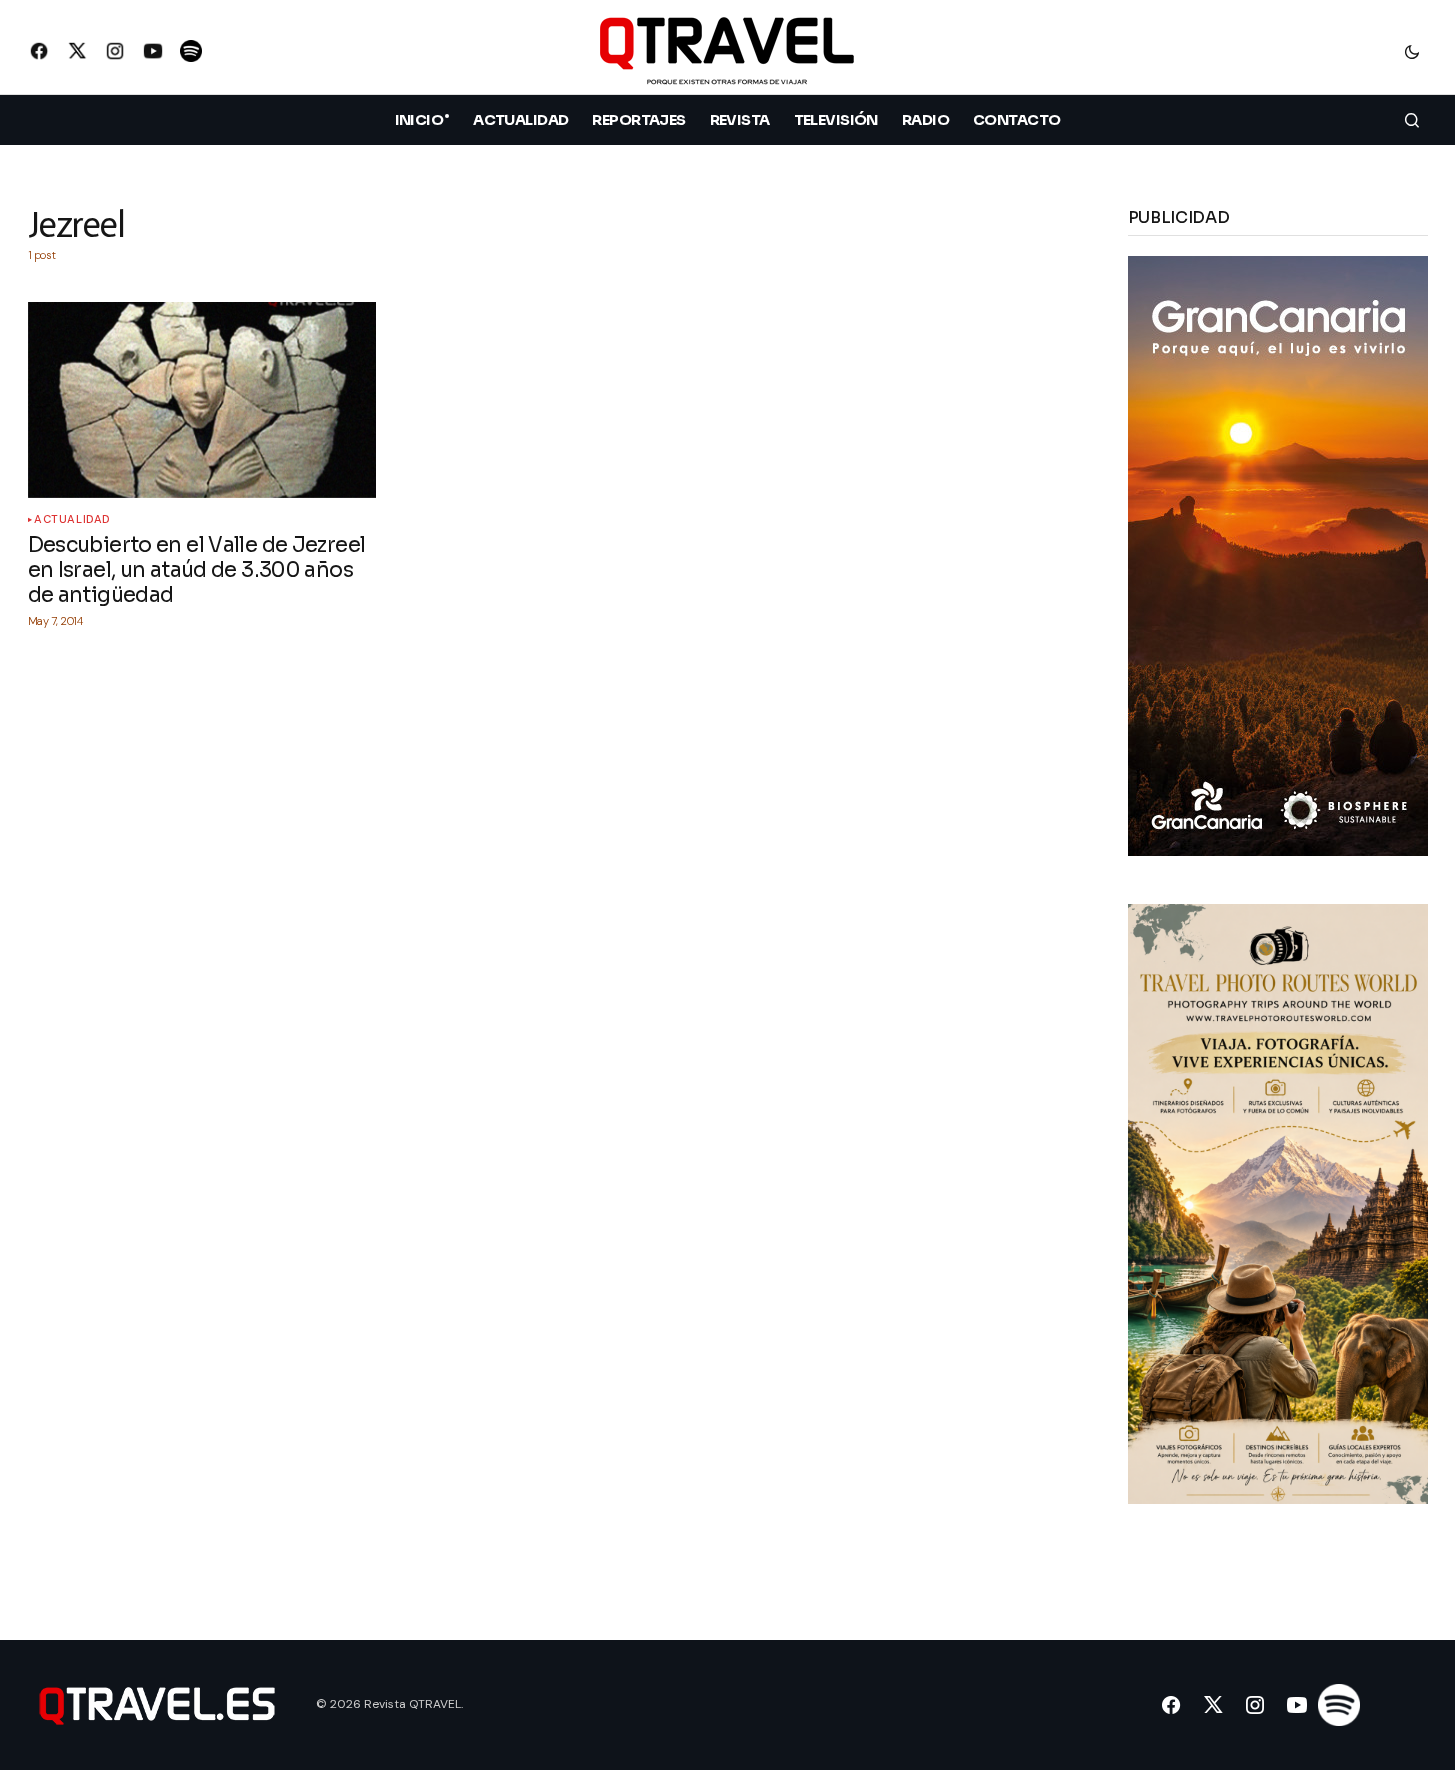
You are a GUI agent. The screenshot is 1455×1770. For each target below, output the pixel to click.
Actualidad (72, 519)
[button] (1412, 51)
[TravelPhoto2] (1278, 1202)
